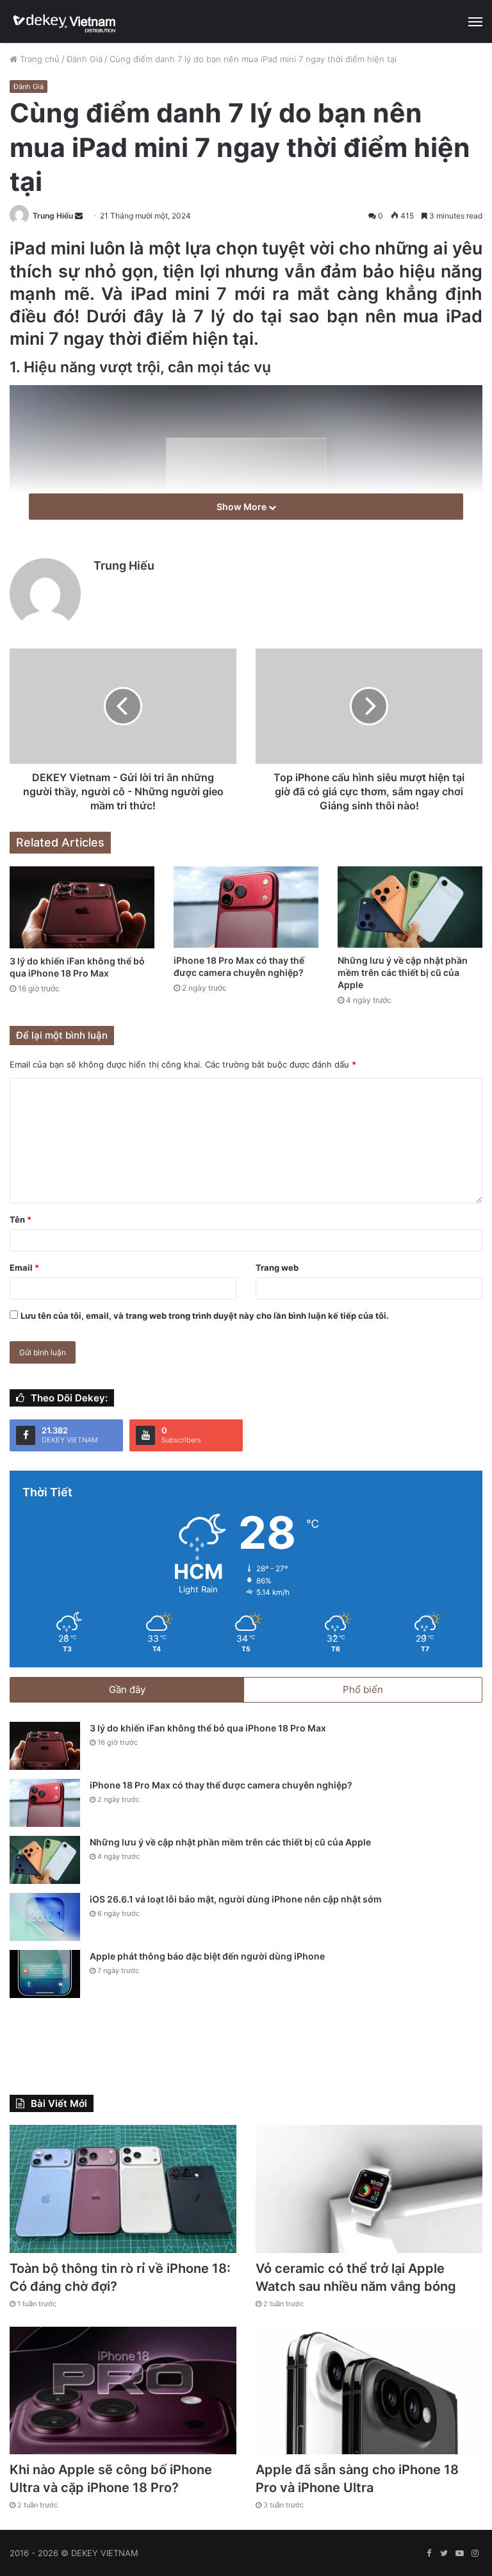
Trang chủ (38, 59)
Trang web (277, 1267)
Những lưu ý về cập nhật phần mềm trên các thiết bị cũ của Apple (403, 972)
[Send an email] (79, 216)
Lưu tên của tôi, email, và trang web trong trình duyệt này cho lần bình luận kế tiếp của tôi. (205, 1316)
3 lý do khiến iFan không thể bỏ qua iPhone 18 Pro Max (208, 1728)
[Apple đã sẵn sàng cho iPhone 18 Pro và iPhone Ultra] (369, 2391)
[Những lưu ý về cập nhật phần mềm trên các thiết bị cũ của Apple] (410, 907)
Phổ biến (363, 1689)
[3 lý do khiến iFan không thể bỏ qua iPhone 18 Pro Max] (82, 907)
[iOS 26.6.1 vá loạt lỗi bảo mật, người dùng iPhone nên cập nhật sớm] (45, 1917)
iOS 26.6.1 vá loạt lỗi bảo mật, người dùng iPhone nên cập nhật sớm (236, 1899)
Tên (20, 1219)
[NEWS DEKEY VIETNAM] (65, 21)
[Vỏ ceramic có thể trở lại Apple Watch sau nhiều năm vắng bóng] (369, 2189)
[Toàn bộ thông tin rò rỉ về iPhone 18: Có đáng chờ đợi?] (123, 2189)
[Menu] (475, 22)
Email (24, 1267)
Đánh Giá (85, 59)
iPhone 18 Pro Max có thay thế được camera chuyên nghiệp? (221, 1785)
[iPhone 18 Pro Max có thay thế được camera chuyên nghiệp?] (246, 907)
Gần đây (127, 1689)
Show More (242, 507)
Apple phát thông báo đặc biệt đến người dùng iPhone (207, 1956)
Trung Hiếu (53, 216)
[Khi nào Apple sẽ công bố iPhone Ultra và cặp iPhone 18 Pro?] (123, 2391)
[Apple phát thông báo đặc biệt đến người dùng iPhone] (45, 1974)
